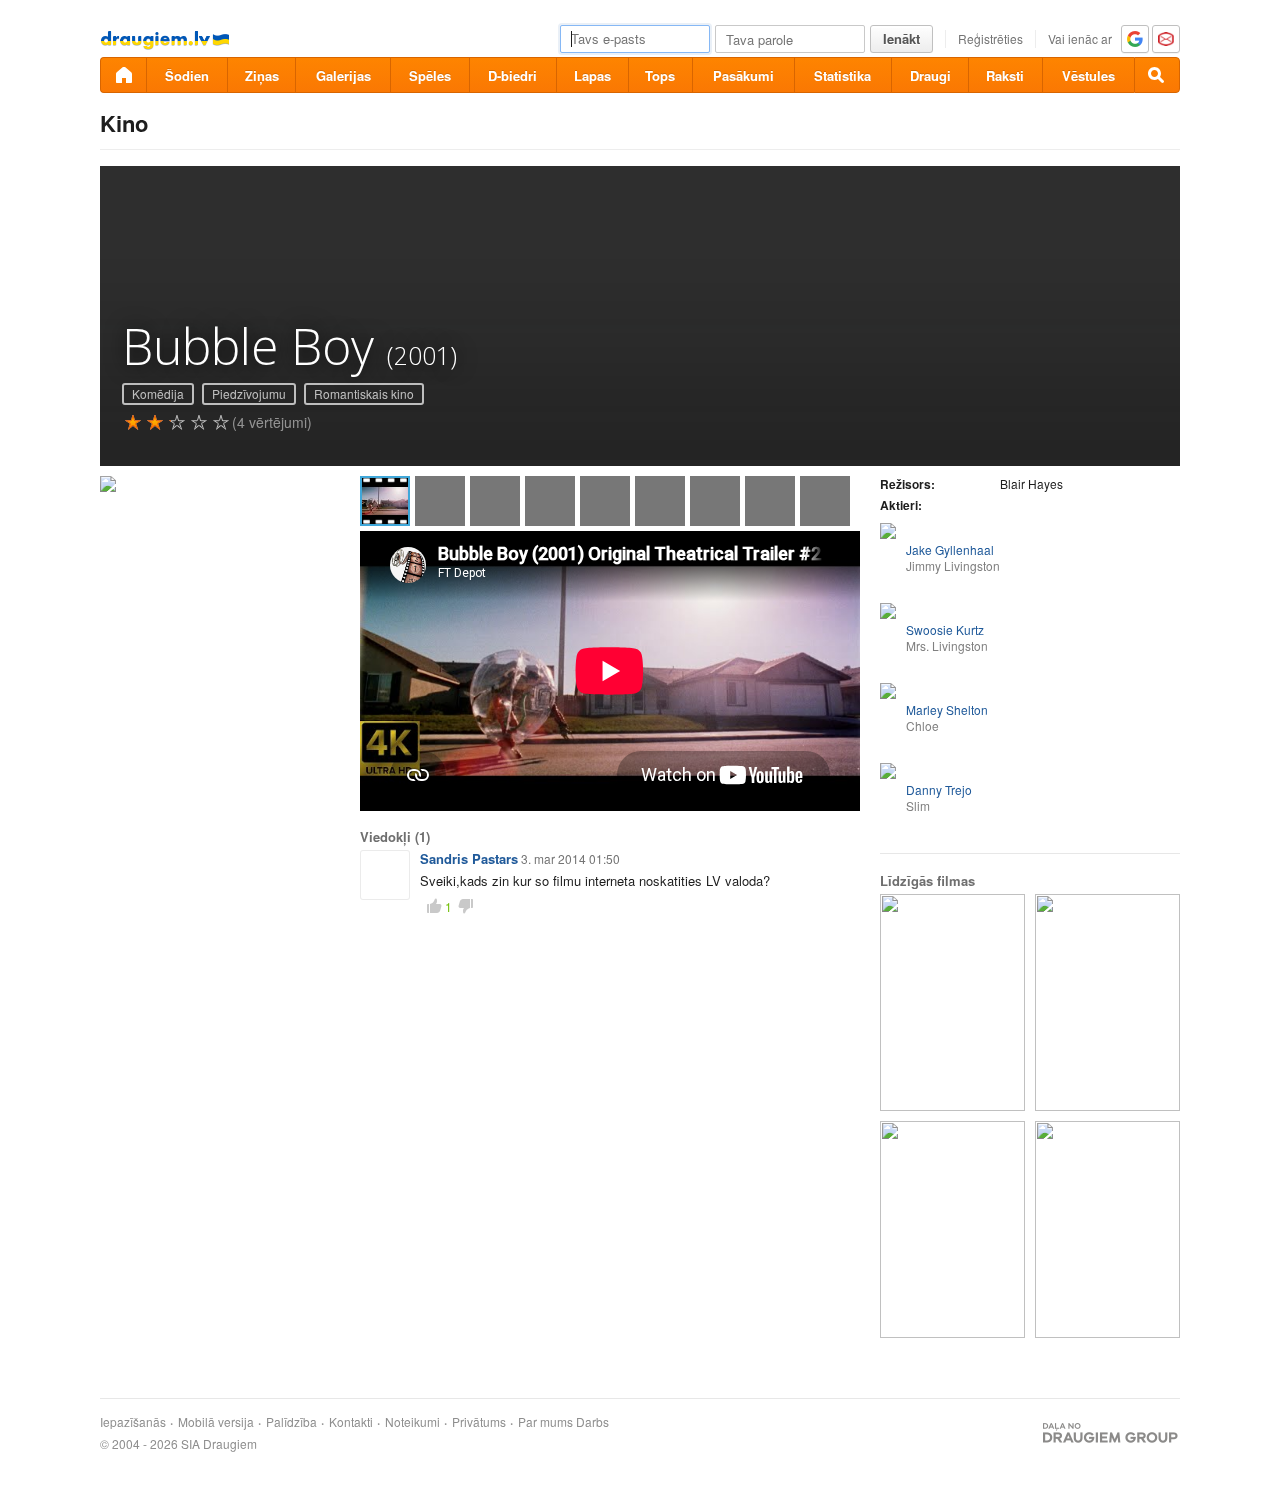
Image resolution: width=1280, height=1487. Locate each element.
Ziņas (262, 75)
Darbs (592, 1422)
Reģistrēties (990, 38)
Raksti (1005, 75)
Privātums (479, 1422)
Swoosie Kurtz (945, 629)
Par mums (545, 1422)
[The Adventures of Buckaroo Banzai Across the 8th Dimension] (952, 1002)
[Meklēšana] (1157, 75)
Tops (660, 75)
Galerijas (343, 75)
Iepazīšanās (133, 1422)
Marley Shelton (947, 709)
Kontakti (351, 1422)
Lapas (592, 75)
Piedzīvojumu (249, 393)
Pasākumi (743, 75)
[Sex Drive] (952, 1229)
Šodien (187, 75)
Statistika (842, 75)
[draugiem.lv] (123, 75)
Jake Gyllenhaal (950, 549)
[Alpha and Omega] (1107, 1002)
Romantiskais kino (364, 393)
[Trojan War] (1107, 1229)
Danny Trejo (939, 789)
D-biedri (512, 75)
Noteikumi (412, 1422)
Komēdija (158, 393)
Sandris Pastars (469, 858)
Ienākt (901, 38)
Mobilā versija (216, 1422)
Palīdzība (291, 1422)
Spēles (430, 75)
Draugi (930, 75)
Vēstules (1088, 75)
